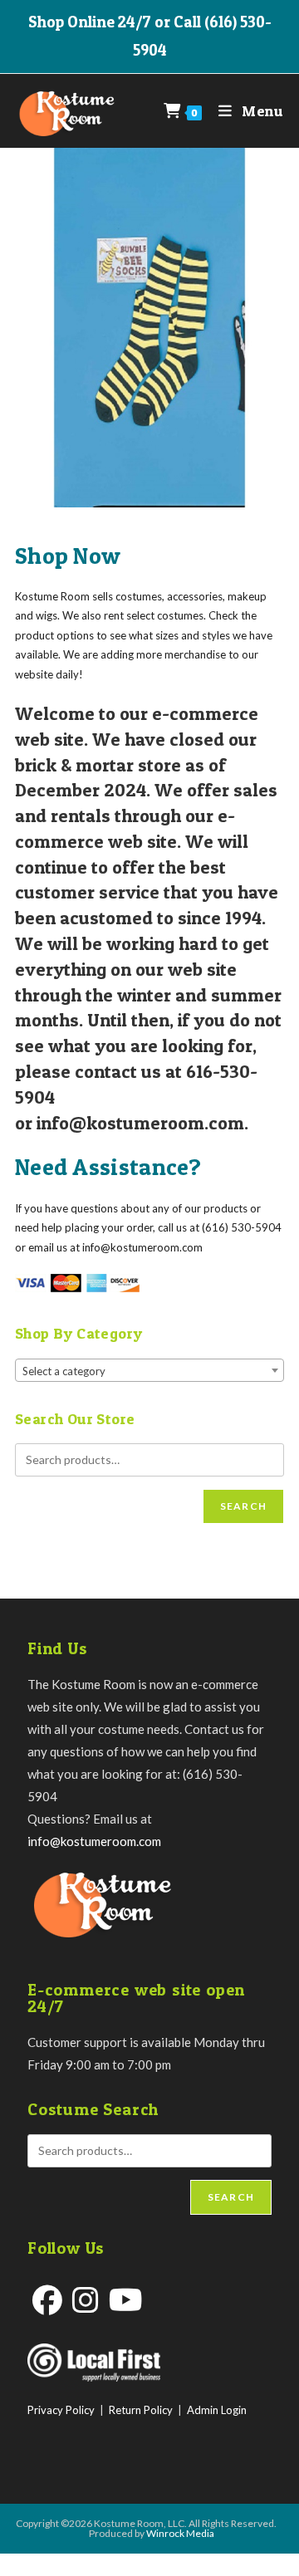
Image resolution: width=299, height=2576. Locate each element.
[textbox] (149, 1371)
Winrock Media (180, 2533)
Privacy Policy (61, 2410)
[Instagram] (86, 2300)
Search (243, 1506)
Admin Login (217, 2410)
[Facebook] (47, 2300)
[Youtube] (126, 2300)
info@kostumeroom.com (94, 1841)
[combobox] (149, 1370)
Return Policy (141, 2410)
